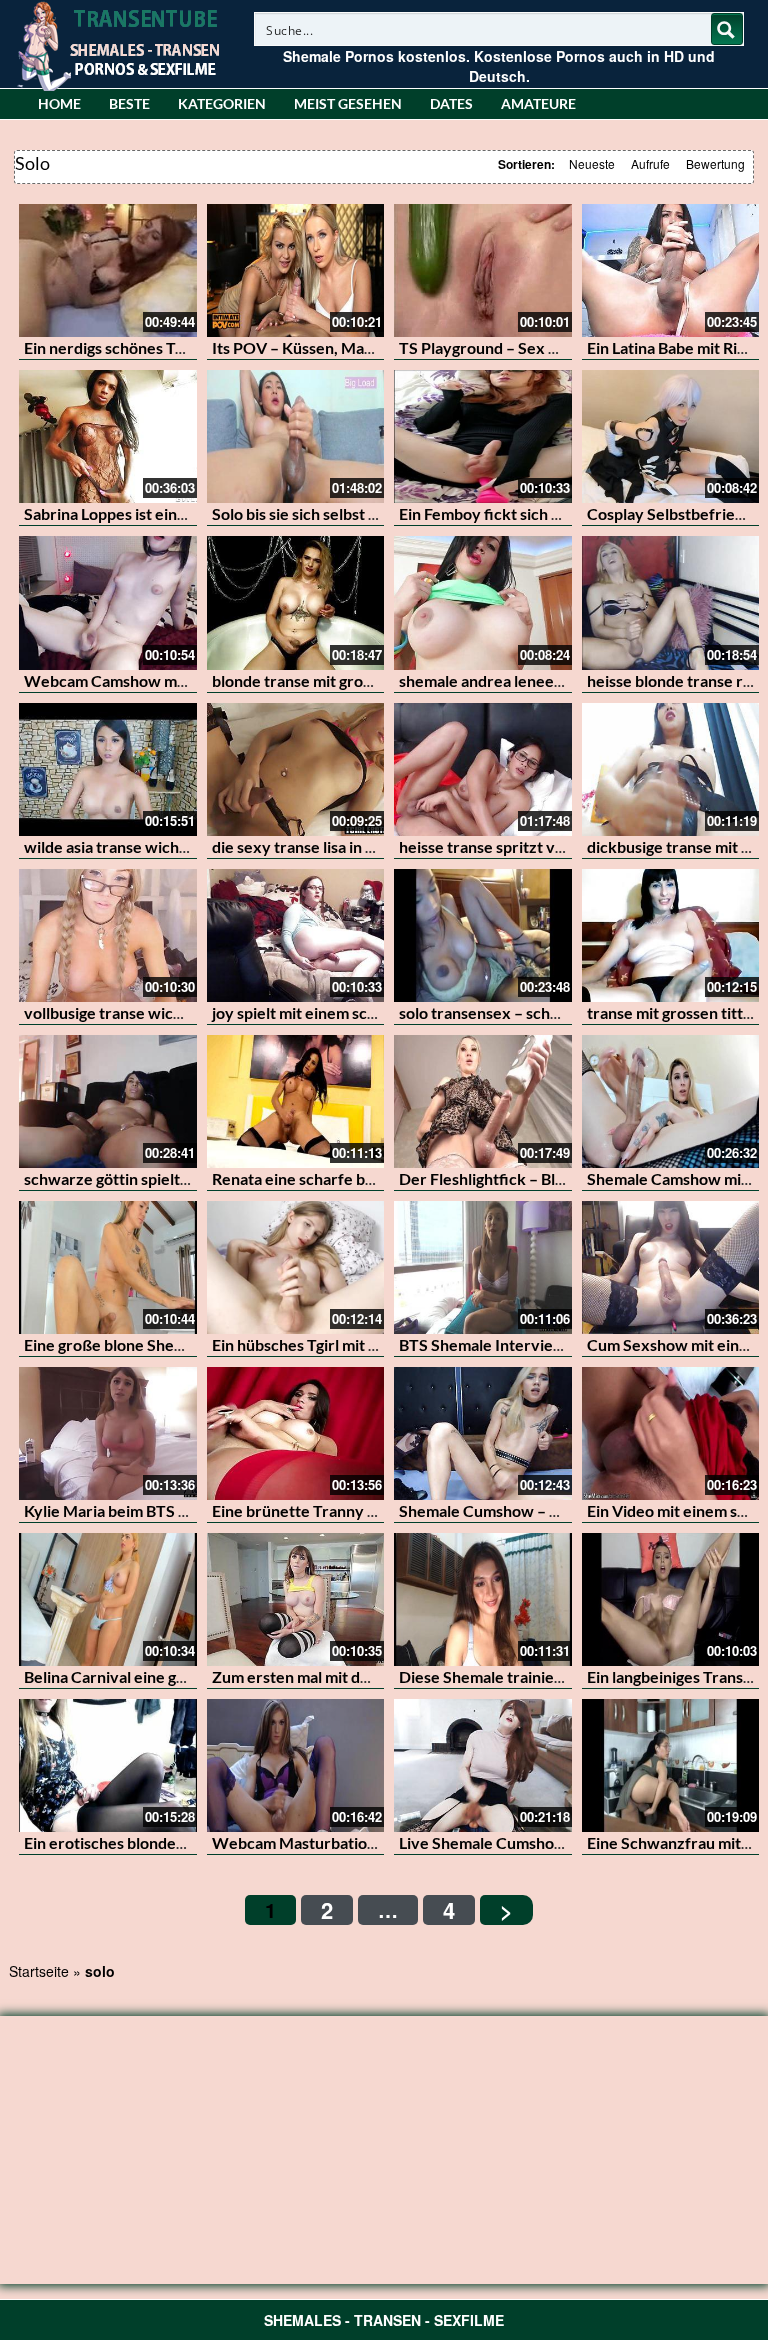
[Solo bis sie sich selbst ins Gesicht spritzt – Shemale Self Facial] (296, 436)
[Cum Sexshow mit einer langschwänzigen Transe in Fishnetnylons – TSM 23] (671, 1267)
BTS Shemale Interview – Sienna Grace (537, 1344)
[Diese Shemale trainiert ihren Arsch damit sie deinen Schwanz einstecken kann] (483, 1599)
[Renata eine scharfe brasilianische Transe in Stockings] (296, 1101)
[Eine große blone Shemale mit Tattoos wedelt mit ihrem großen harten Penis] (108, 1267)
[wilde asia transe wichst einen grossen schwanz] (108, 769)
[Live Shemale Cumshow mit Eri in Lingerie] (483, 1765)
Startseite (39, 1971)
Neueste (592, 163)
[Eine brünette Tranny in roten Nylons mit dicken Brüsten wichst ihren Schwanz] (296, 1433)
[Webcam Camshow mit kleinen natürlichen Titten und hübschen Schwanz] (108, 602)
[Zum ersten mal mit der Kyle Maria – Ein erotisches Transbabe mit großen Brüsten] (296, 1599)
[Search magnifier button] (727, 29)
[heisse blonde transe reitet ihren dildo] (671, 602)
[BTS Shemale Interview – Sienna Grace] (483, 1267)
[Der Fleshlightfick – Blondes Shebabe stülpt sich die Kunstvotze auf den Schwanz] (483, 1101)
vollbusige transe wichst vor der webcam (169, 1012)
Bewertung (715, 163)
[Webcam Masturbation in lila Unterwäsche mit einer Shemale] (296, 1765)
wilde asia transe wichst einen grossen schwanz (191, 846)
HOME (59, 103)
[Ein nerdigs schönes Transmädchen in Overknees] (108, 270)
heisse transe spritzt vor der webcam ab (540, 846)
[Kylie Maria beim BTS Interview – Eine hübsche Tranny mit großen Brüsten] (108, 1433)
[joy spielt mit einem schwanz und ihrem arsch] (296, 935)
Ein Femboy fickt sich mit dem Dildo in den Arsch (569, 513)
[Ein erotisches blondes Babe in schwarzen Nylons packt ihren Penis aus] (108, 1765)
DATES (451, 103)
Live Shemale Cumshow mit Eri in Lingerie (546, 1842)
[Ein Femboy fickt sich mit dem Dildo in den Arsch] (483, 436)
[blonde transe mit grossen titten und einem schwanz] (296, 602)
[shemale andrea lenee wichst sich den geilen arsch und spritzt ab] (483, 602)
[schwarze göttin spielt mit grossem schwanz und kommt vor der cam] (108, 1101)
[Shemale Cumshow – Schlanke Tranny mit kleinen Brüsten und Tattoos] (483, 1433)
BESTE (129, 103)
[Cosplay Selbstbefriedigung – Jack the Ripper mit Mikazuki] (671, 436)
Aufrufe (650, 163)
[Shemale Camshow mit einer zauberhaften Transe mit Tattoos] (671, 1101)
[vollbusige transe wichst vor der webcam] (108, 935)
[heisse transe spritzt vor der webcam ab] (483, 769)
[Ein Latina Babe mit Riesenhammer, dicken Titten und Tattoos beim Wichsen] (671, 270)
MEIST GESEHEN (348, 103)
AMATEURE (538, 103)
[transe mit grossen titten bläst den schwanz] (671, 935)
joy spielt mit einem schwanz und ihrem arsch (371, 1012)
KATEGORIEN (222, 103)
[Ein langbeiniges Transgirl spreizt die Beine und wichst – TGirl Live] (671, 1599)
